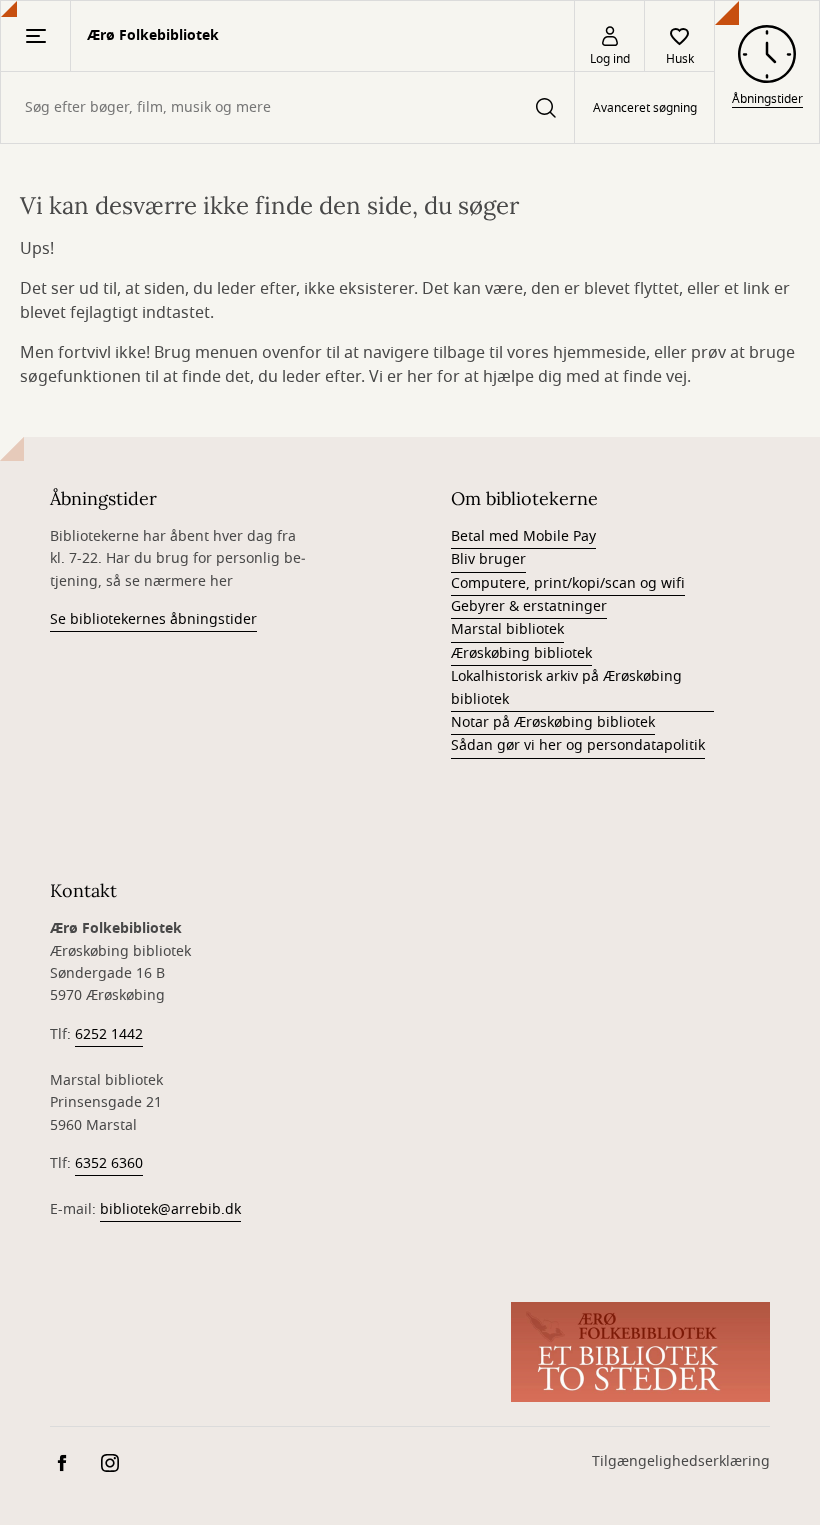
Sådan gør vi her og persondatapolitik (578, 745)
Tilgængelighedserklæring (681, 1461)
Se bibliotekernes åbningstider (153, 619)
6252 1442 (109, 1034)
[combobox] (287, 107)
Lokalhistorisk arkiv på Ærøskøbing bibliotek (566, 687)
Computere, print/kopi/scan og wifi (568, 583)
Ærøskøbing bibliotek (521, 653)
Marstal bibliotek (507, 629)
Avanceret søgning (645, 108)
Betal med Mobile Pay (523, 536)
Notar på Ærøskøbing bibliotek (553, 722)
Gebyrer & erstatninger (529, 606)
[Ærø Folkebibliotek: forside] (640, 1352)
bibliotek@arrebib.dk (170, 1209)
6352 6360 (109, 1163)
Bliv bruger (488, 559)
